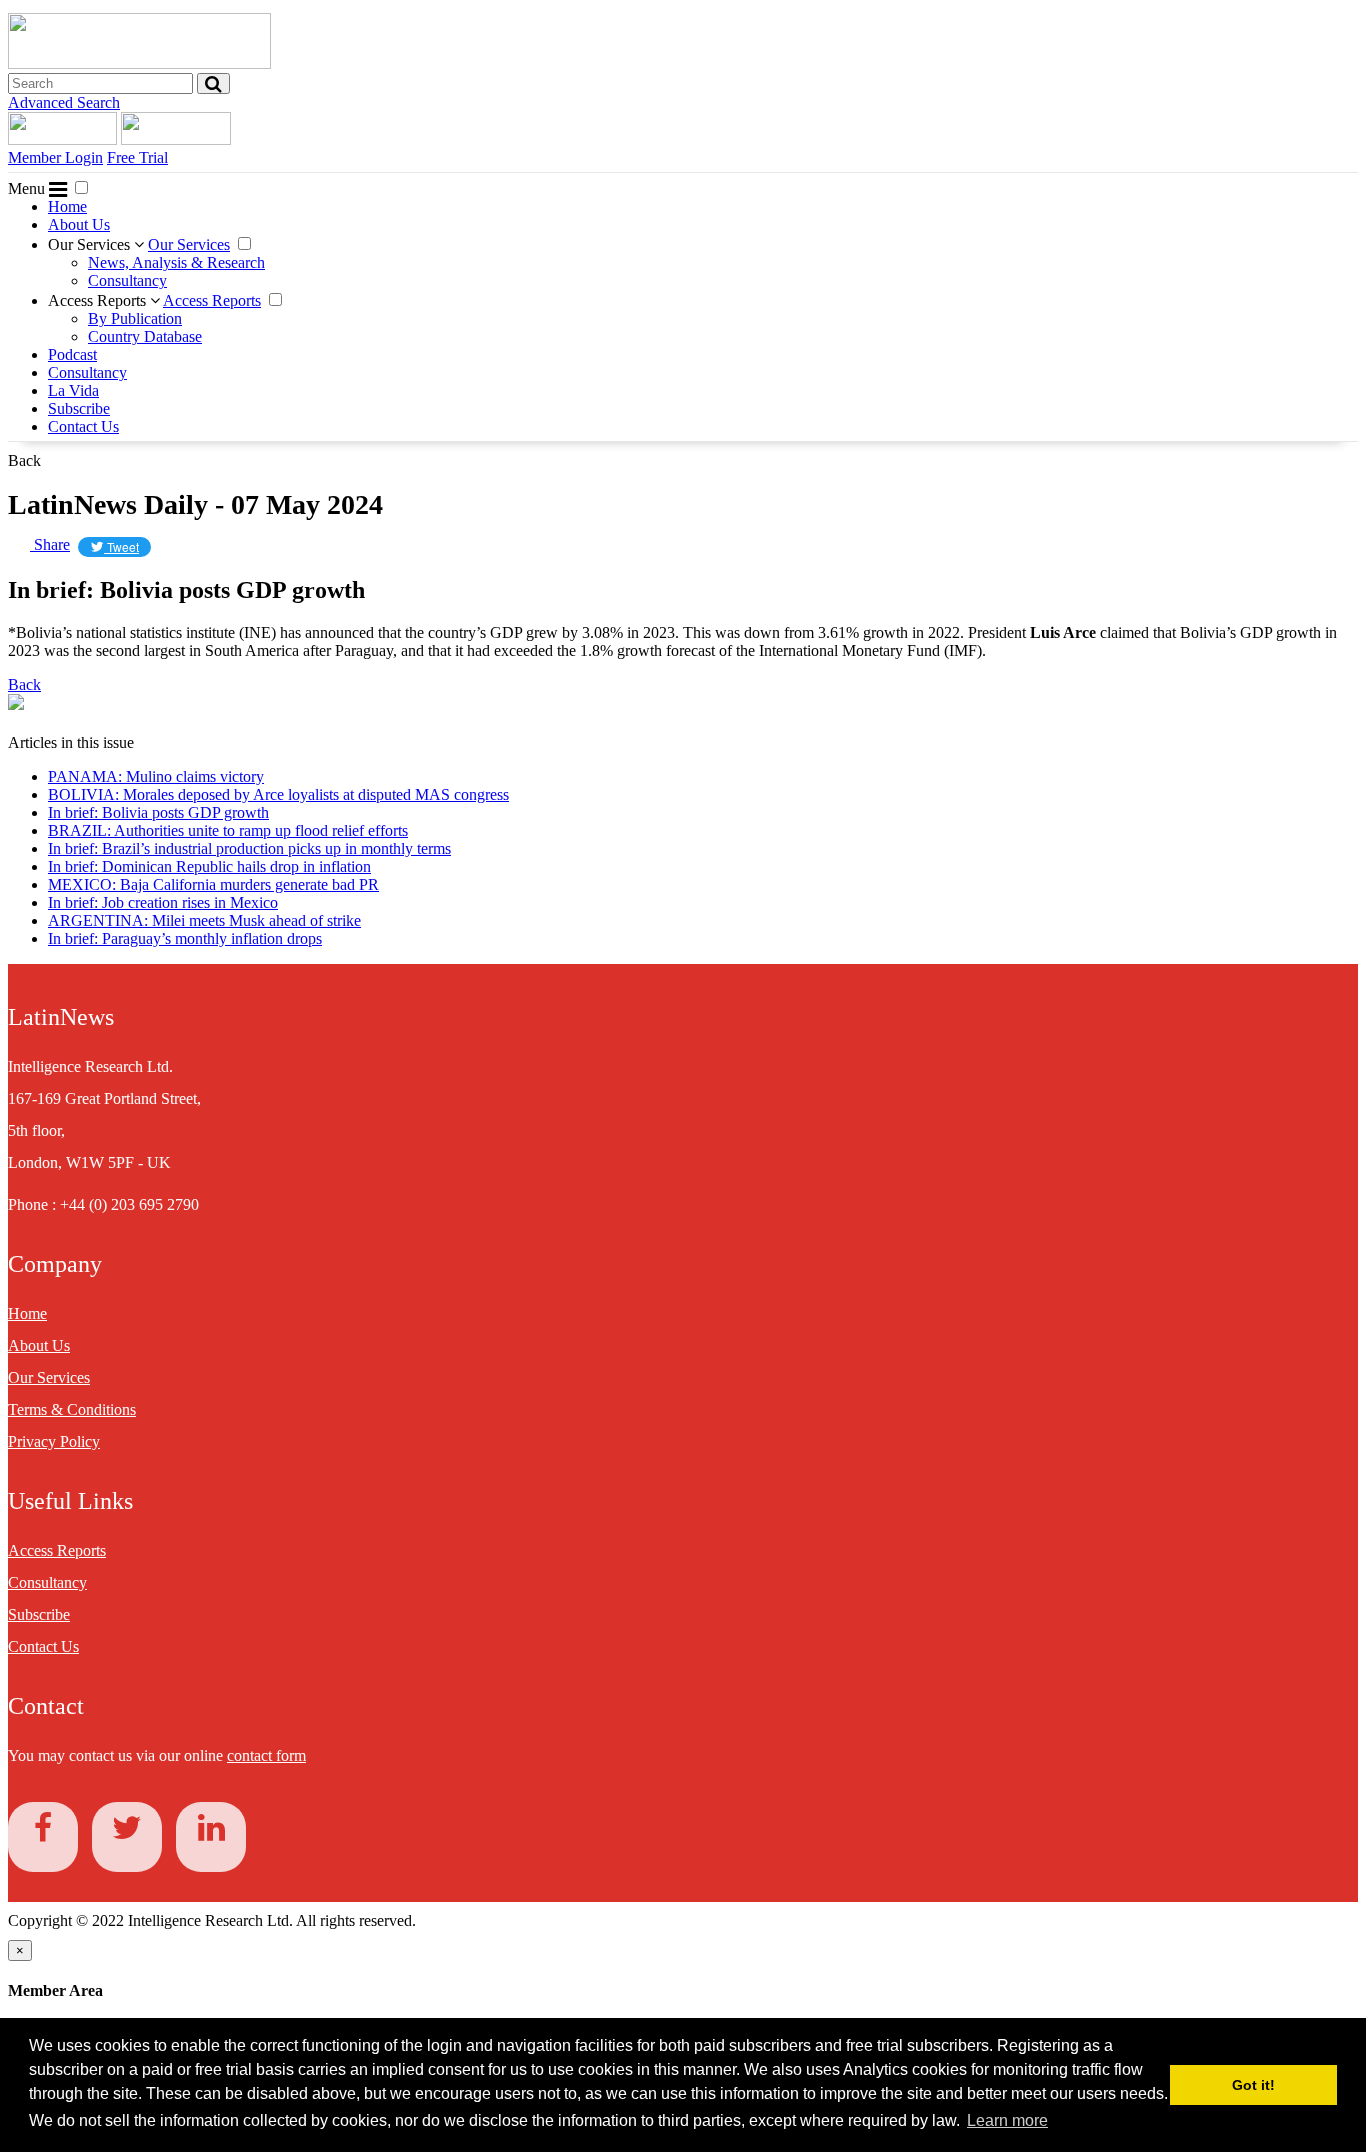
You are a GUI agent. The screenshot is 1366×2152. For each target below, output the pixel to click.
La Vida (73, 390)
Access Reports (99, 300)
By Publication (135, 318)
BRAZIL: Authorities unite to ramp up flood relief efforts (228, 830)
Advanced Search (64, 102)
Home (67, 206)
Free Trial (137, 157)
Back (24, 460)
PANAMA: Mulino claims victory (156, 776)
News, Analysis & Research (176, 262)
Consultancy (127, 280)
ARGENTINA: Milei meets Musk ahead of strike (204, 920)
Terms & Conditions (72, 1409)
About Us (79, 224)
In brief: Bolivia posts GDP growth (158, 812)
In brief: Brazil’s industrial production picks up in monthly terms (249, 848)
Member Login (55, 157)
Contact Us (83, 426)
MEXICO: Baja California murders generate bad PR (213, 884)
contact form (266, 1755)
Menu (28, 188)
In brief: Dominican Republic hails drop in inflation (209, 866)
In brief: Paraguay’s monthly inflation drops (185, 938)
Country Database (145, 336)
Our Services (91, 244)
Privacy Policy (54, 1441)
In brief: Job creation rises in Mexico (163, 902)
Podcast (72, 354)
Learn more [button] (1007, 2120)
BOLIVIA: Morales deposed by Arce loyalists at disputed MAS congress (278, 794)
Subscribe (79, 408)
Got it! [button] (1253, 2085)
